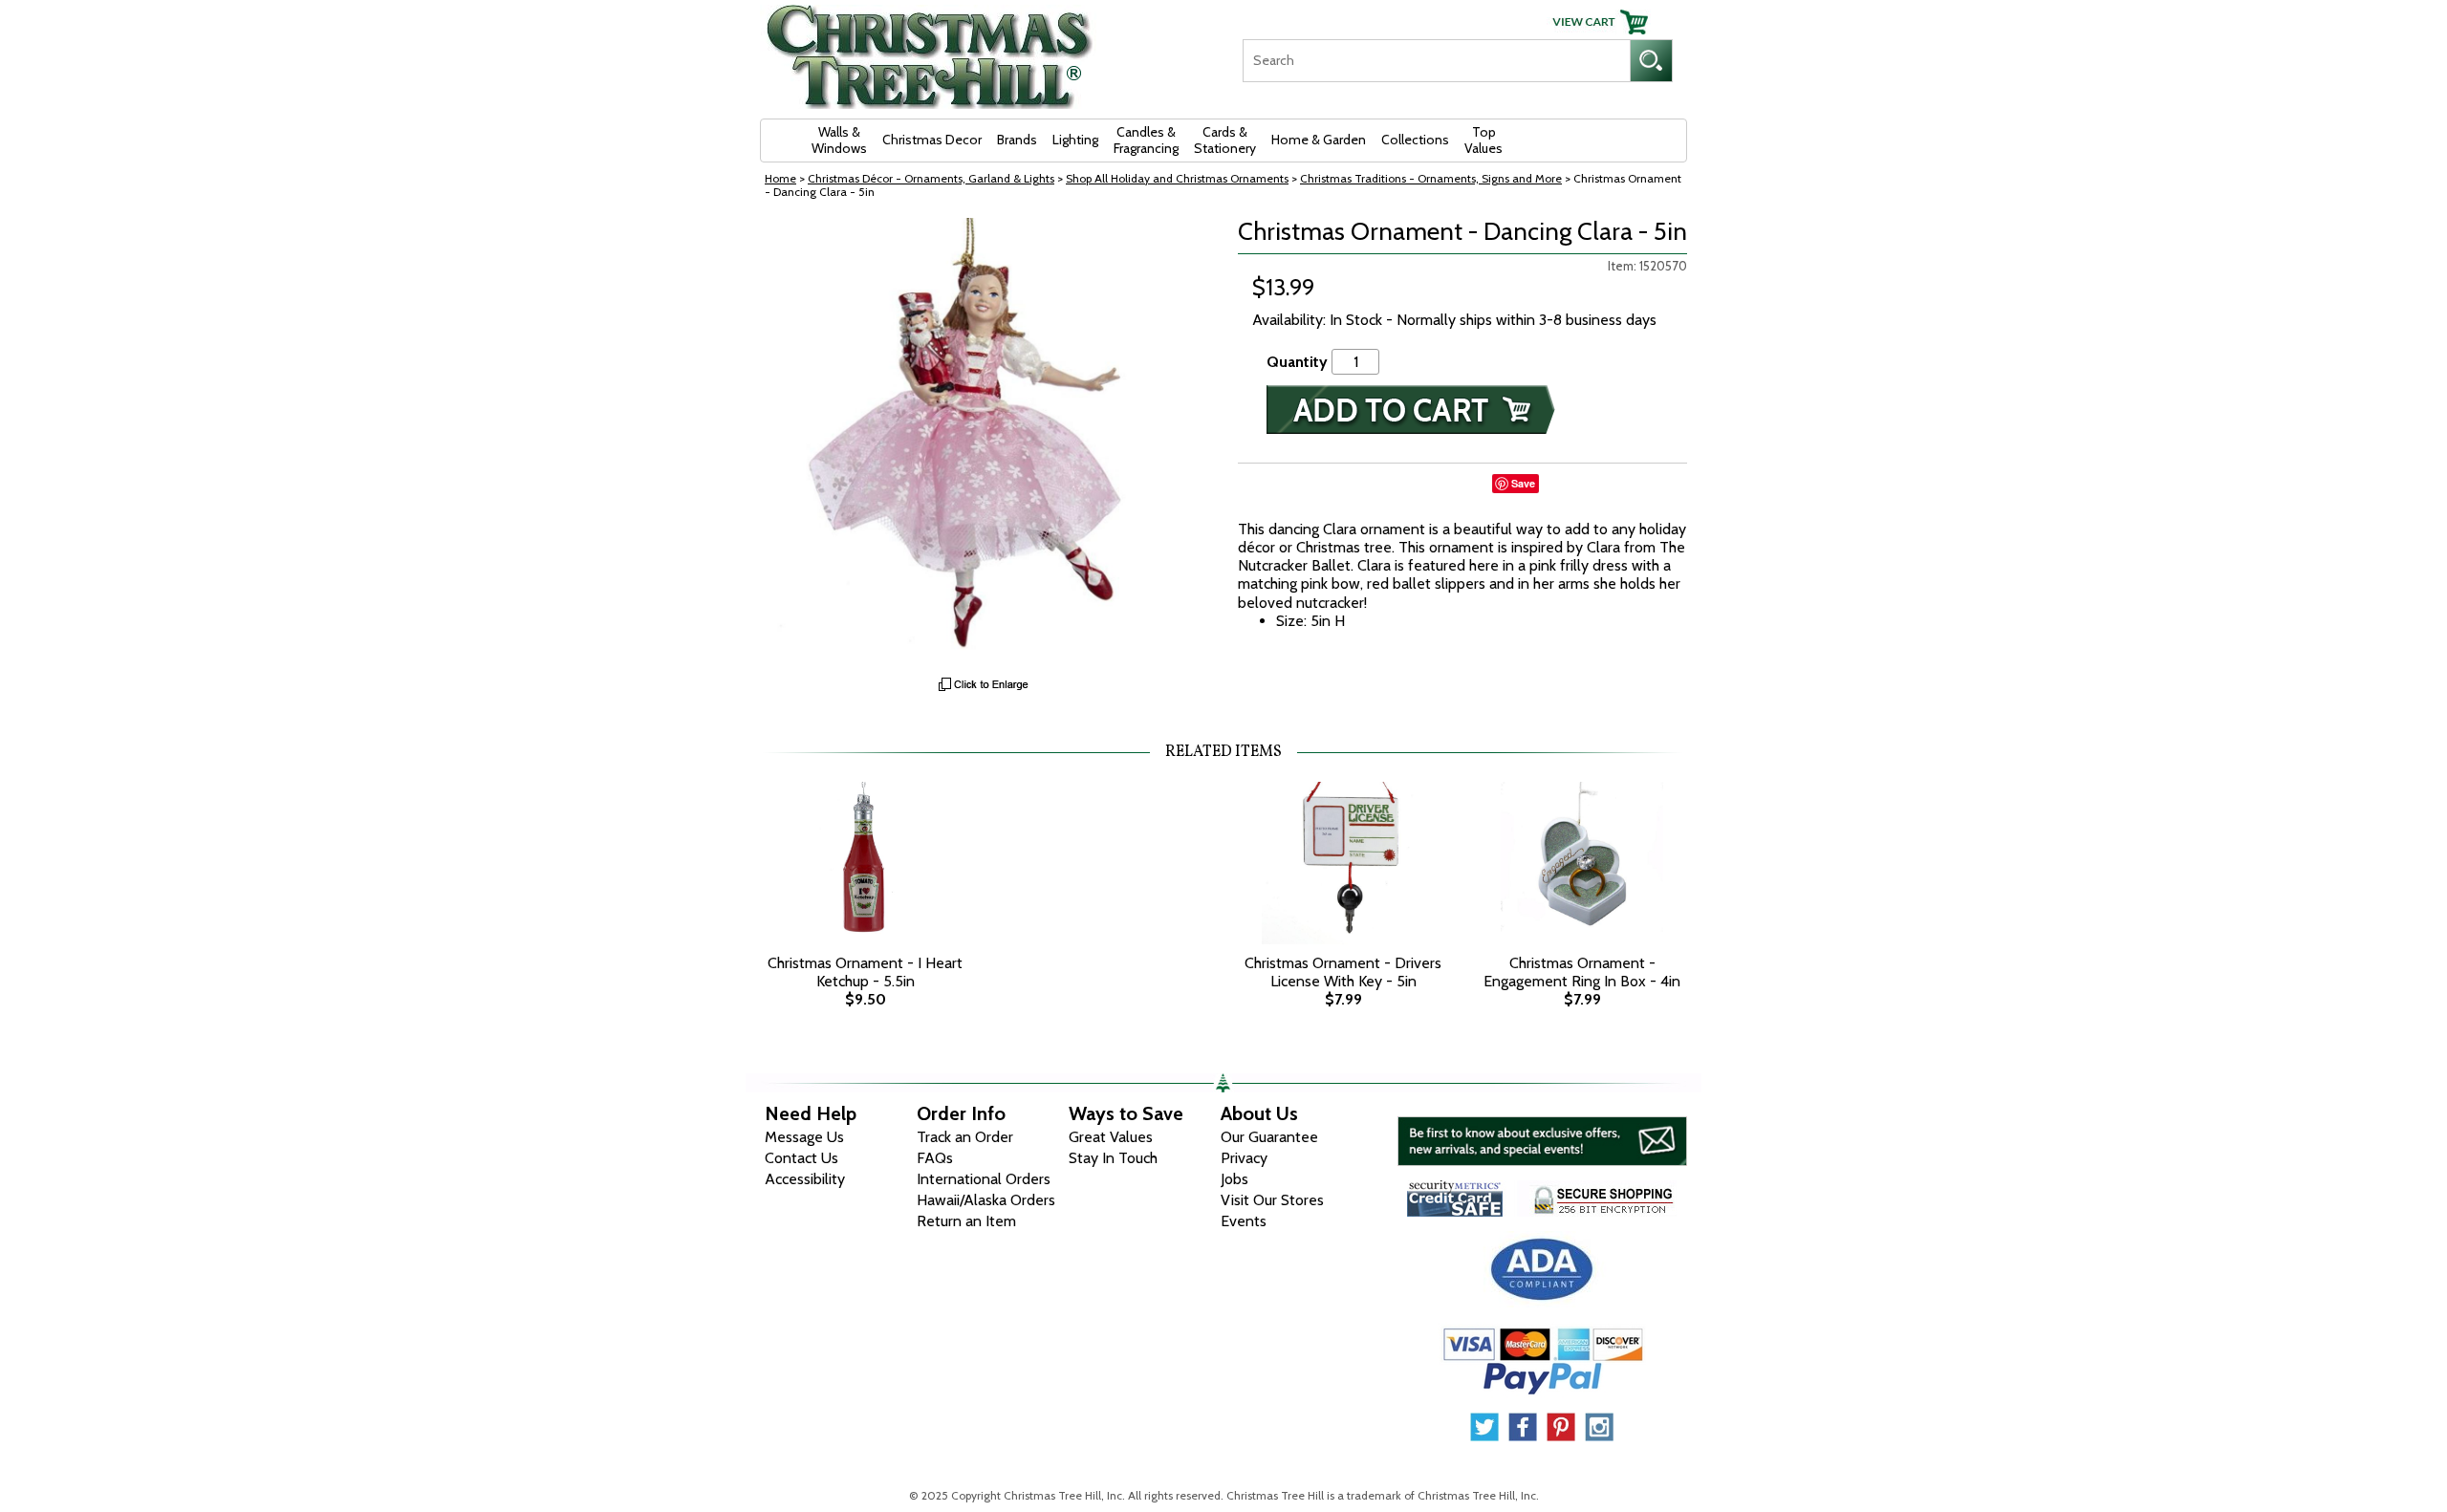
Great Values (1111, 1137)
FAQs (935, 1158)
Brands (1017, 140)
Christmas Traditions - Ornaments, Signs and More (1431, 178)
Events (1244, 1221)
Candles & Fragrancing (1146, 140)
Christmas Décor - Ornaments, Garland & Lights (931, 178)
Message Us (804, 1137)
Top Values (1483, 140)
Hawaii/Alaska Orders (986, 1200)
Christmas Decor (932, 140)
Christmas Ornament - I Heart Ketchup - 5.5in (865, 972)
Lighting (1075, 140)
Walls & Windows (839, 140)
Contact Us (801, 1158)
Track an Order (965, 1137)
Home (780, 178)
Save (1523, 483)
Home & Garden (1319, 140)
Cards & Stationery (1225, 140)
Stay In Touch (1113, 1158)
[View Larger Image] (985, 443)
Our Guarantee (1269, 1137)
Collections (1415, 140)
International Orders (984, 1179)
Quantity (1297, 362)
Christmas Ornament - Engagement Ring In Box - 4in (1582, 972)
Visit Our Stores (1272, 1200)
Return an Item (966, 1221)
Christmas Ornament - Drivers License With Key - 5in (1343, 972)
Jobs (1234, 1179)
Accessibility (805, 1179)
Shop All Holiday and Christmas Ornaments (1177, 178)
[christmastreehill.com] (930, 50)
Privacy (1244, 1158)
